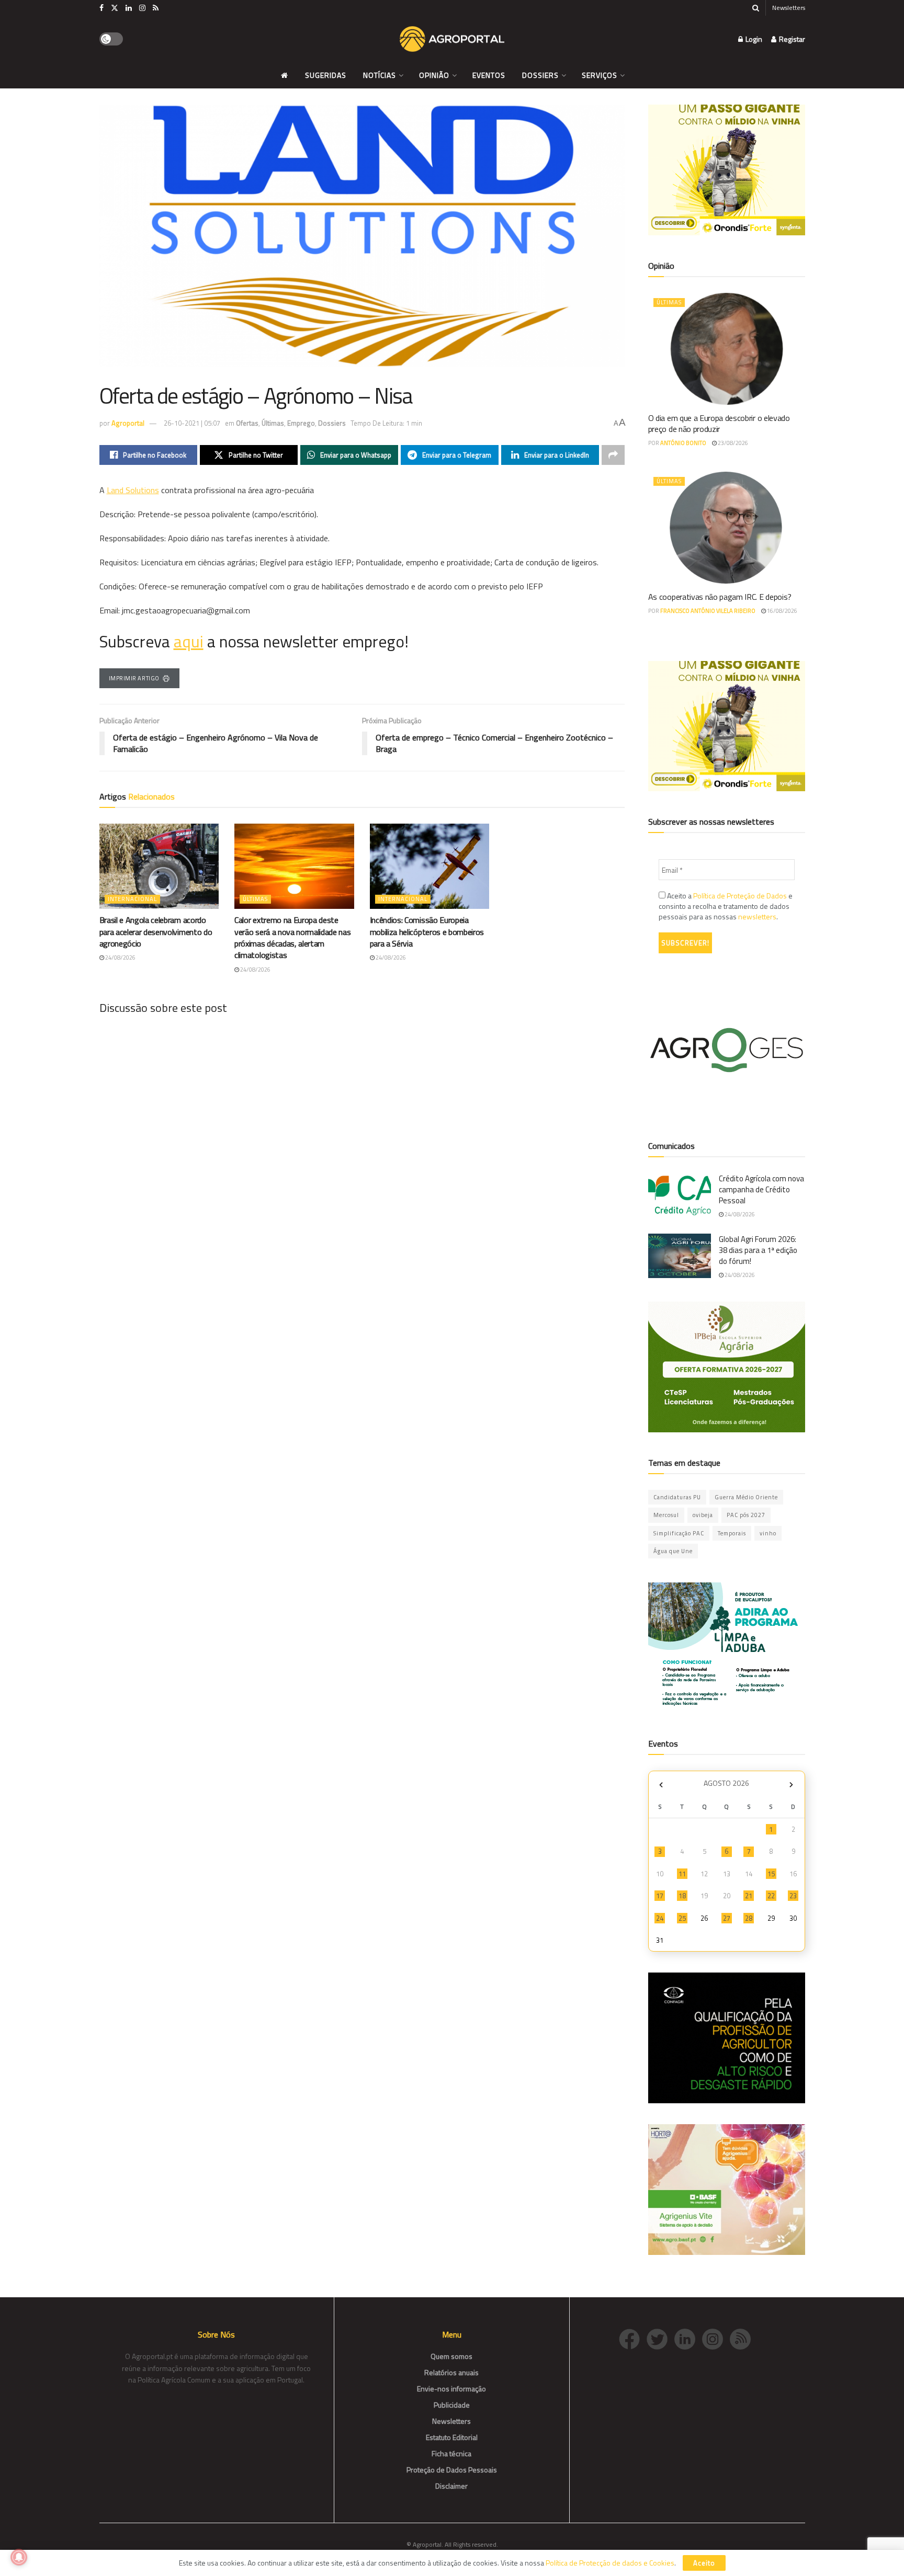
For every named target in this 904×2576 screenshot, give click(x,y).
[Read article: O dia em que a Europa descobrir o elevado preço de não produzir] (727, 349)
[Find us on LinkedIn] (129, 8)
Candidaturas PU (677, 1497)
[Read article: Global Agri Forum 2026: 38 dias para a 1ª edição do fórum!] (680, 1256)
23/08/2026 (732, 443)
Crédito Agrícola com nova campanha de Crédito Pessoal (761, 1189)
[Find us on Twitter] (115, 8)
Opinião (434, 75)
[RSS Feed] (743, 2338)
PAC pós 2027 (746, 1515)
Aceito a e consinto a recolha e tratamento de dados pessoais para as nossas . (726, 906)
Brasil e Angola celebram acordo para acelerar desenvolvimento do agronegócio (156, 932)
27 (727, 1918)
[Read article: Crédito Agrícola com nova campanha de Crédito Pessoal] (680, 1195)
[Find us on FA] (101, 8)
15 (771, 1874)
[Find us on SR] (156, 8)
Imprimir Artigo (134, 678)
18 (682, 1896)
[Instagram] (716, 2338)
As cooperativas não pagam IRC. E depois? (720, 597)
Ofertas (247, 423)
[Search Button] (756, 8)
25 (682, 1918)
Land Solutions (133, 490)
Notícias (380, 75)
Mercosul (666, 1515)
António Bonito (683, 443)
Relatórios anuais (451, 2372)
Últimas (273, 423)
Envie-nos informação (451, 2389)
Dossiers (540, 75)
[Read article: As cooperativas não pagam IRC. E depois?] (727, 528)
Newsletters (789, 8)
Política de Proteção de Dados (740, 896)
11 (682, 1874)
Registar (791, 39)
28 (749, 1918)
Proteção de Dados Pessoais (452, 2470)
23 (793, 1896)
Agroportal (128, 423)
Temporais (732, 1533)
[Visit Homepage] (452, 39)
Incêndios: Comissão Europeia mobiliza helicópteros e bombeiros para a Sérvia (427, 932)
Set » (791, 1785)
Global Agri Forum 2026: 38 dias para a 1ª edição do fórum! (758, 1250)
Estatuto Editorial (452, 2437)
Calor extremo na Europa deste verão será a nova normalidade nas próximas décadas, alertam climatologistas (292, 937)
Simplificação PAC (679, 1533)
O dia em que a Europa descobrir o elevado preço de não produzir (719, 423)
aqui (189, 641)
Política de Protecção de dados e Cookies (610, 2563)
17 (660, 1896)
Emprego (301, 423)
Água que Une (673, 1551)
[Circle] (688, 2338)
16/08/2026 (782, 611)
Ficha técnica (451, 2453)
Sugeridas (326, 75)
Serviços (600, 75)
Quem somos (451, 2356)
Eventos (489, 75)
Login (753, 39)
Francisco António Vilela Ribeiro (708, 611)
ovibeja (703, 1515)
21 (749, 1896)
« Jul (661, 1785)
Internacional (132, 899)
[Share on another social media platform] (613, 455)
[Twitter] (660, 2338)
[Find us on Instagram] (142, 8)
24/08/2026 (120, 958)
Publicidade (452, 2405)
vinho (768, 1533)
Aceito (704, 2563)
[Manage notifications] (19, 2557)
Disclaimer (451, 2486)
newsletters (757, 916)
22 (771, 1896)
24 (660, 1918)
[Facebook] (633, 2338)
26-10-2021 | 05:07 (192, 423)
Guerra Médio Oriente (746, 1497)
